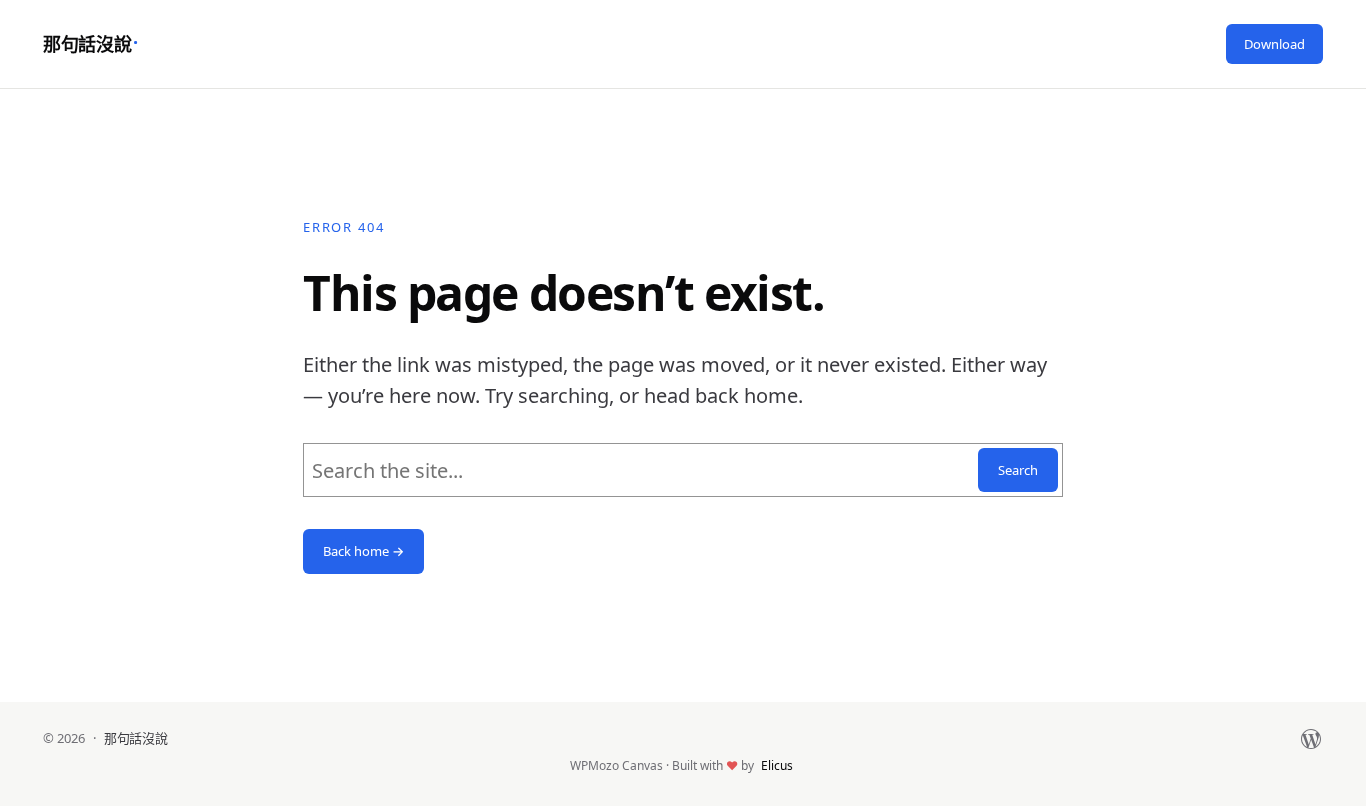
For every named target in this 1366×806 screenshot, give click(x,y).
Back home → (363, 551)
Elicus (777, 765)
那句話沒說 (87, 44)
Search (1018, 470)
